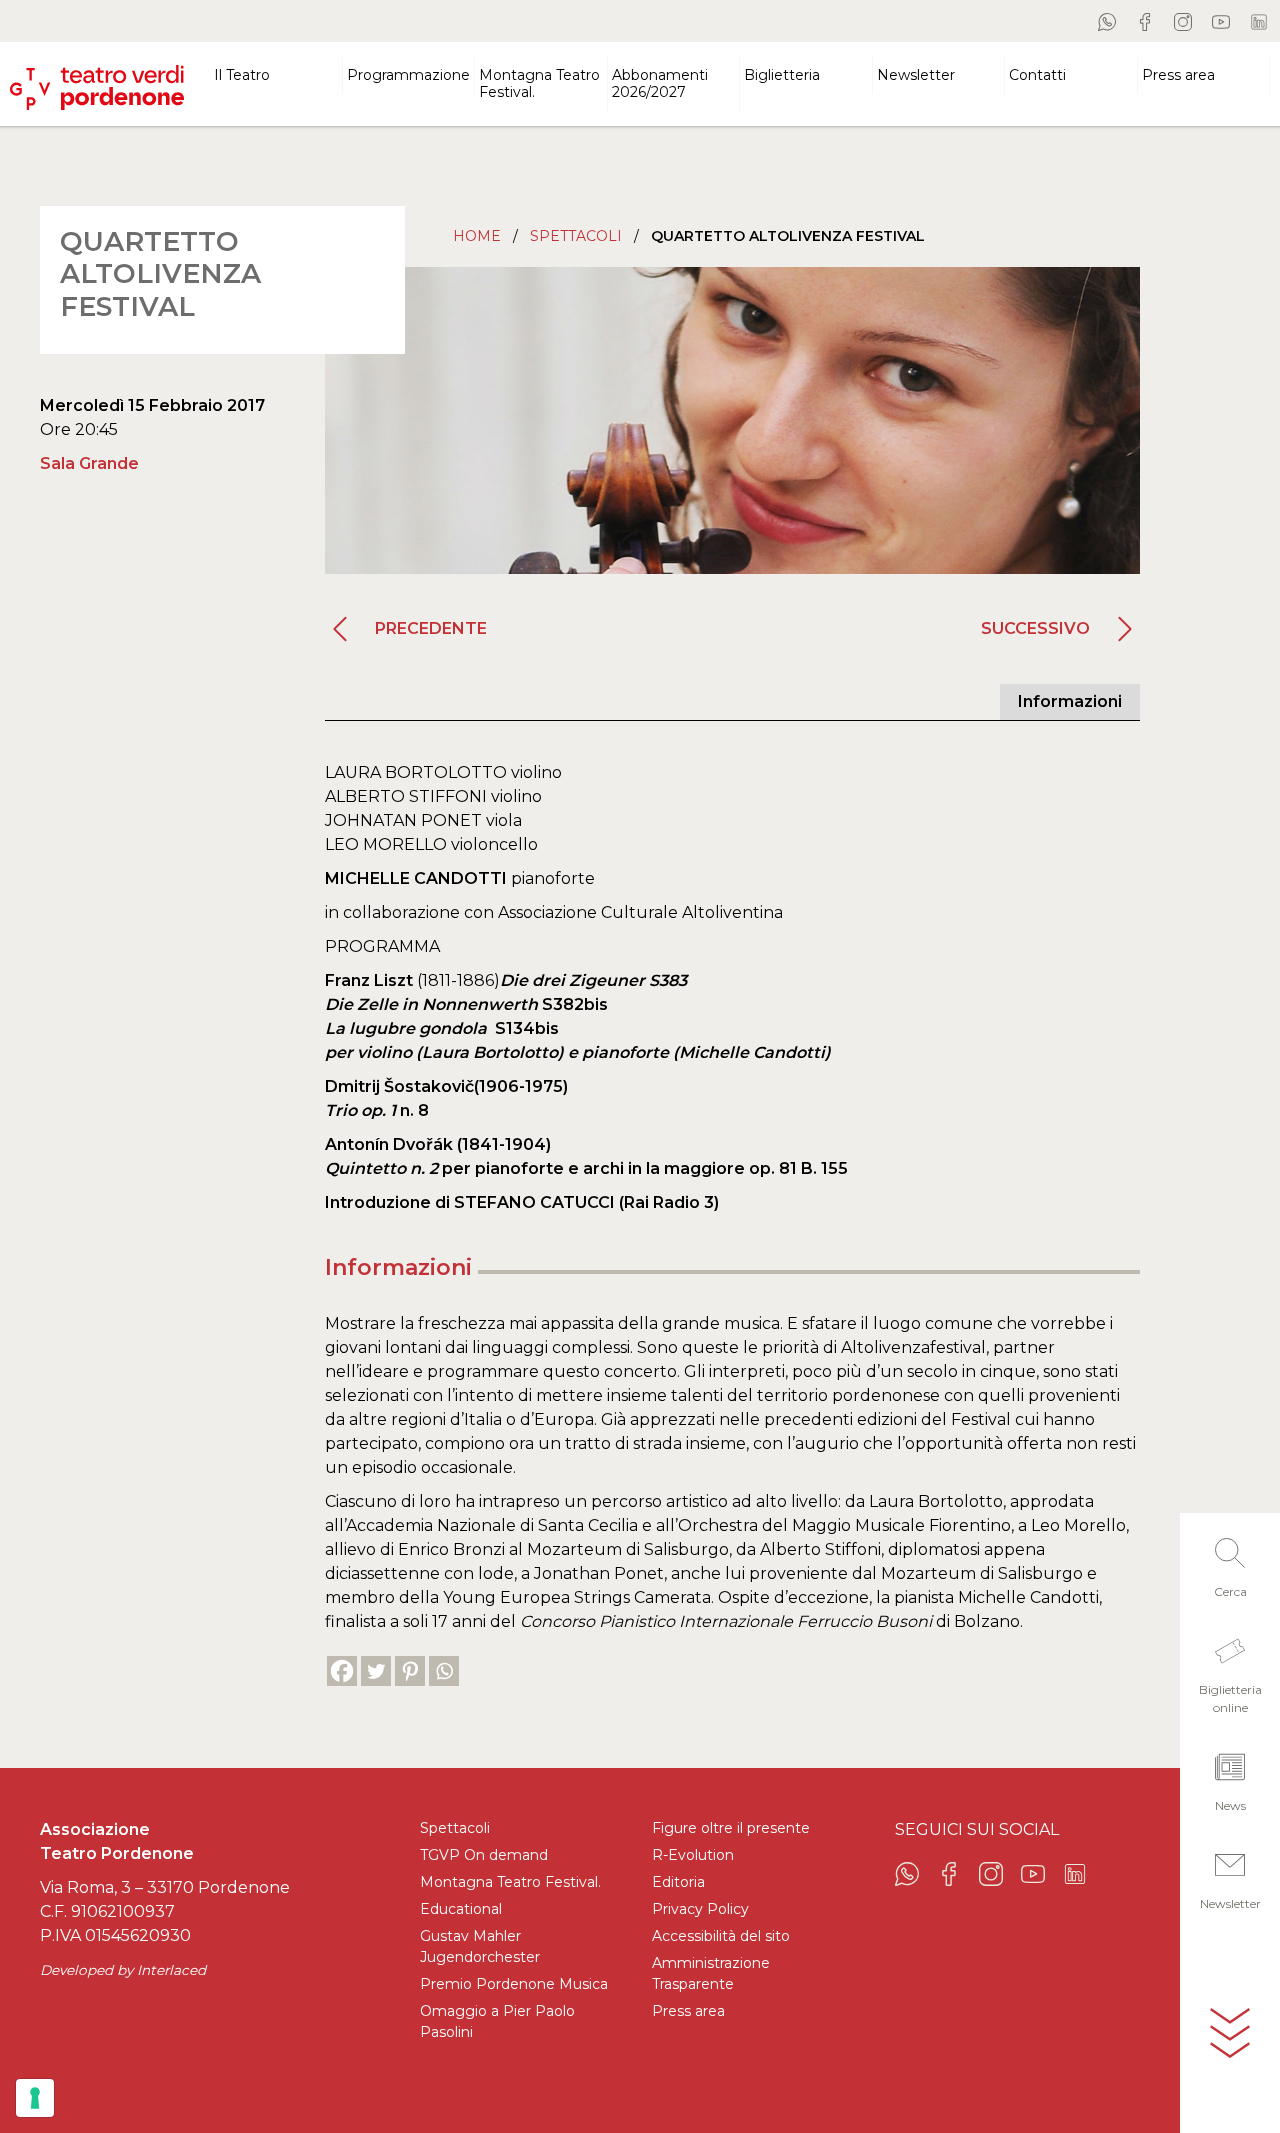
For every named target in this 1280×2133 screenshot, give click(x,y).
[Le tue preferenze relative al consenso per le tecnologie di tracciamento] (35, 2098)
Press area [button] (1178, 75)
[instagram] (1183, 21)
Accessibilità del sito (721, 1936)
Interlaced (171, 1970)
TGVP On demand (484, 1855)
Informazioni (1070, 701)
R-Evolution (693, 1855)
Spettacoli (576, 236)
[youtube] (1221, 21)
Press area (688, 2011)
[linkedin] (1259, 21)
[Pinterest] (410, 1671)
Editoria (678, 1882)
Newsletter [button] (916, 75)
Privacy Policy (700, 1909)
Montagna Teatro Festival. (510, 1882)
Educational (461, 1909)
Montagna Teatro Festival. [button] (539, 83)
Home (477, 236)
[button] (1230, 1562)
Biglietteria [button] (782, 75)
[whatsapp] (1107, 21)
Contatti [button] (1037, 75)
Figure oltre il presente (731, 1828)
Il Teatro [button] (242, 75)
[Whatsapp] (444, 1671)
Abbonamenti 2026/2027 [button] (660, 83)
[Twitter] (376, 1671)
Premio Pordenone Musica (514, 1984)
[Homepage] (97, 79)
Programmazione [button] (408, 75)
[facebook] (1145, 21)
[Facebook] (342, 1671)
